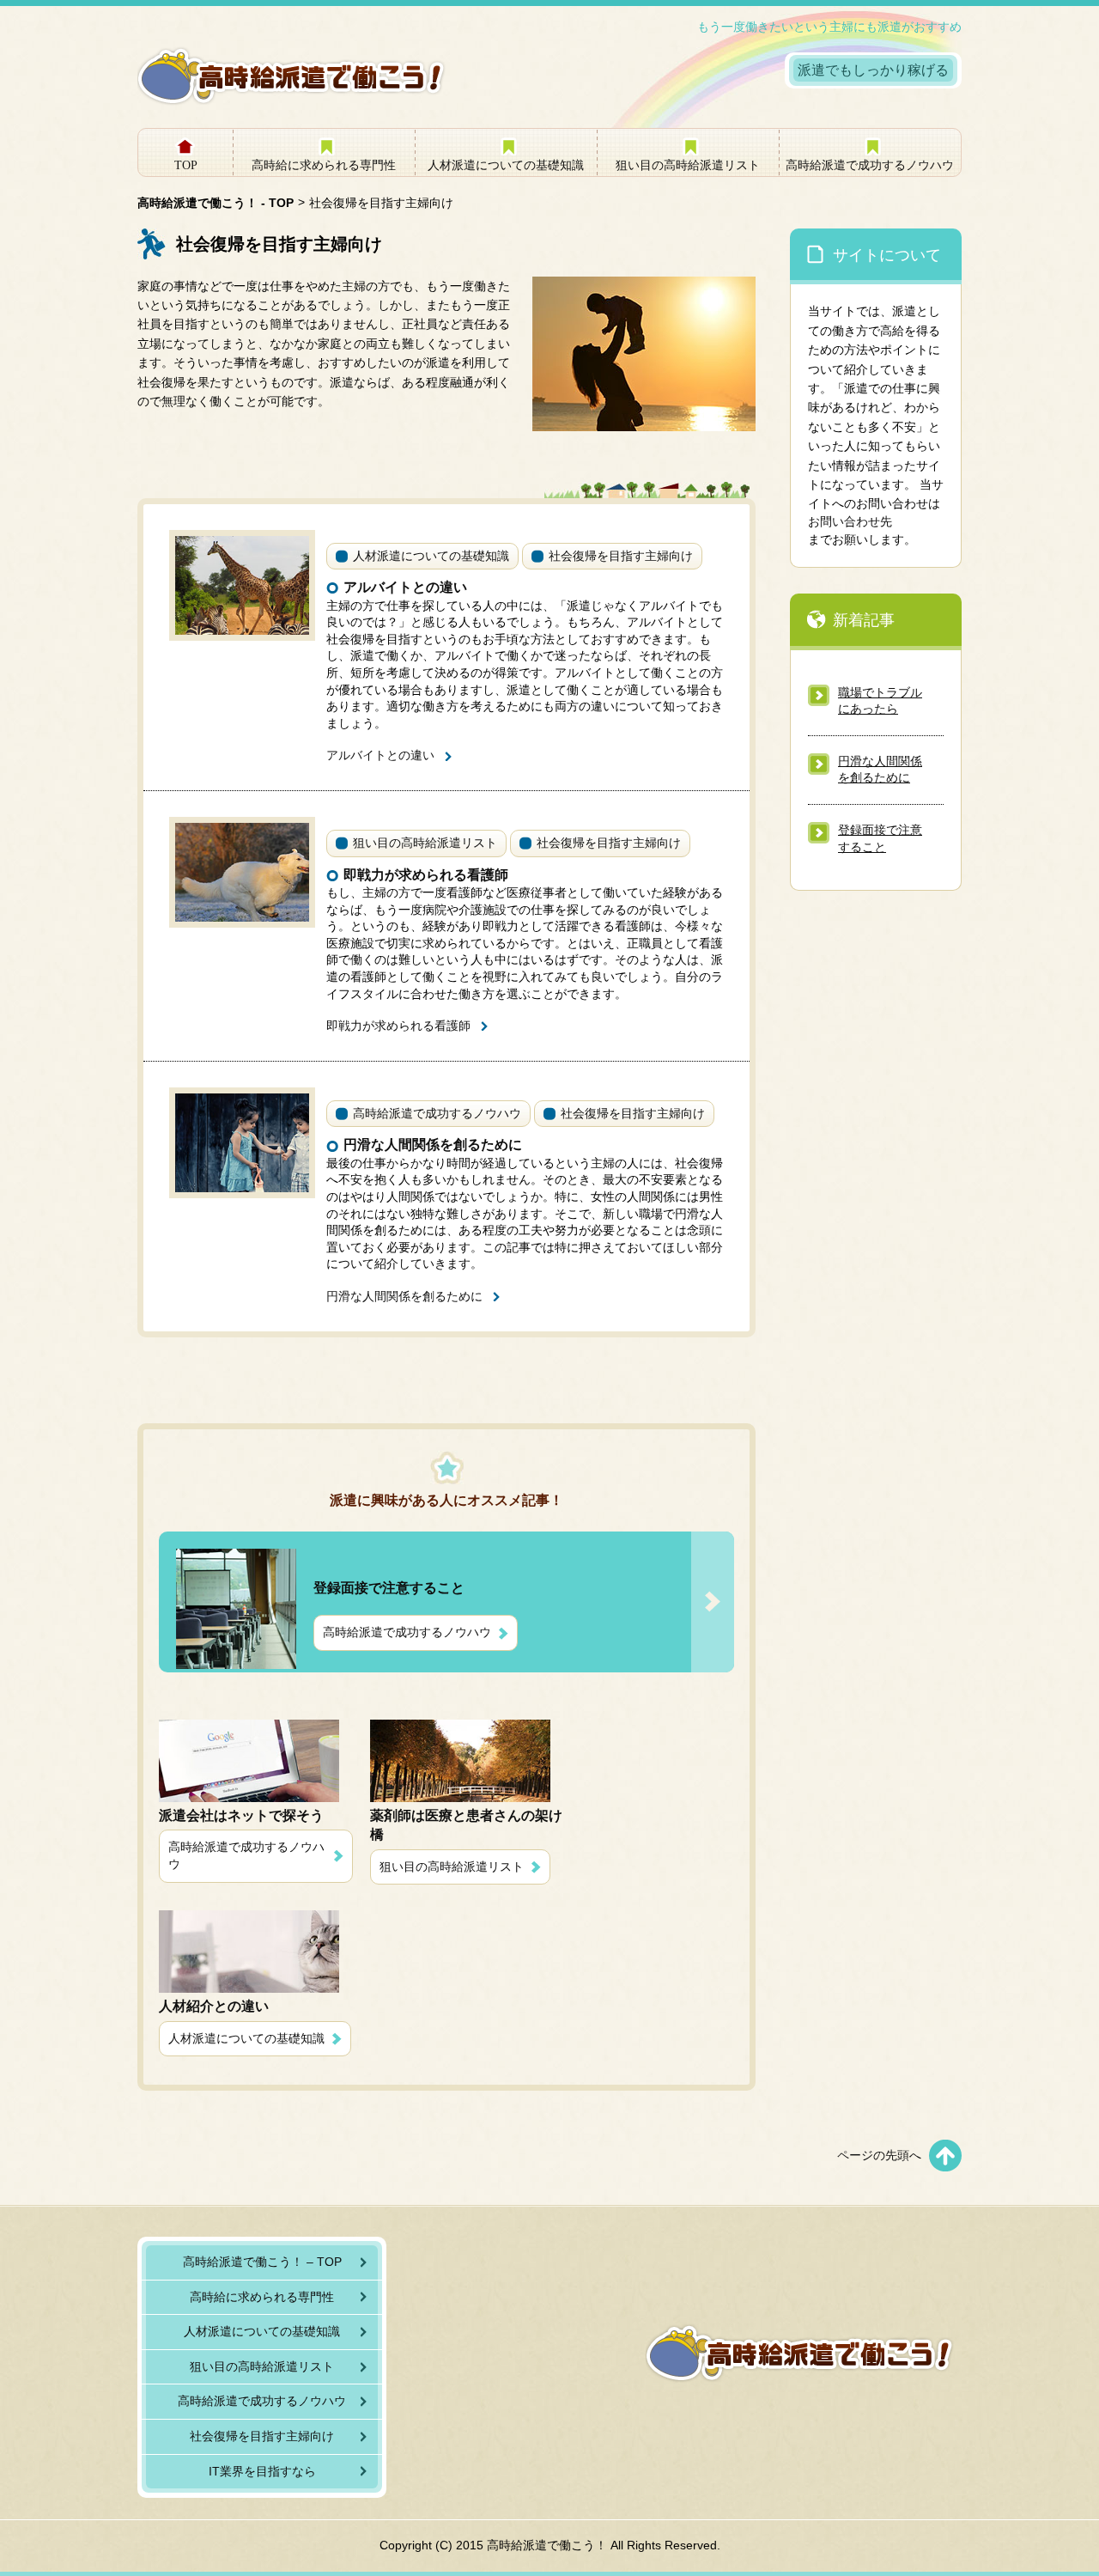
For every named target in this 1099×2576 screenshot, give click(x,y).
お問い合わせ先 (850, 521)
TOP (186, 165)
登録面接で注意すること (880, 838)
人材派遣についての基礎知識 (506, 165)
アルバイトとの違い (405, 587)
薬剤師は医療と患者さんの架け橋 (466, 1825)
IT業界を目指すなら (262, 2471)
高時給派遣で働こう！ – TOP (262, 2262)
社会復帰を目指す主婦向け (621, 556)
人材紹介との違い (214, 2006)
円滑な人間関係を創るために (433, 1145)
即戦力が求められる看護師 (426, 875)
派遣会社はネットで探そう (241, 1815)
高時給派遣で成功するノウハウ (870, 165)
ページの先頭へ (879, 2155)
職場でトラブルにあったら (880, 701)
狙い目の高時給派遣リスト (688, 165)
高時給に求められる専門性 (324, 165)
